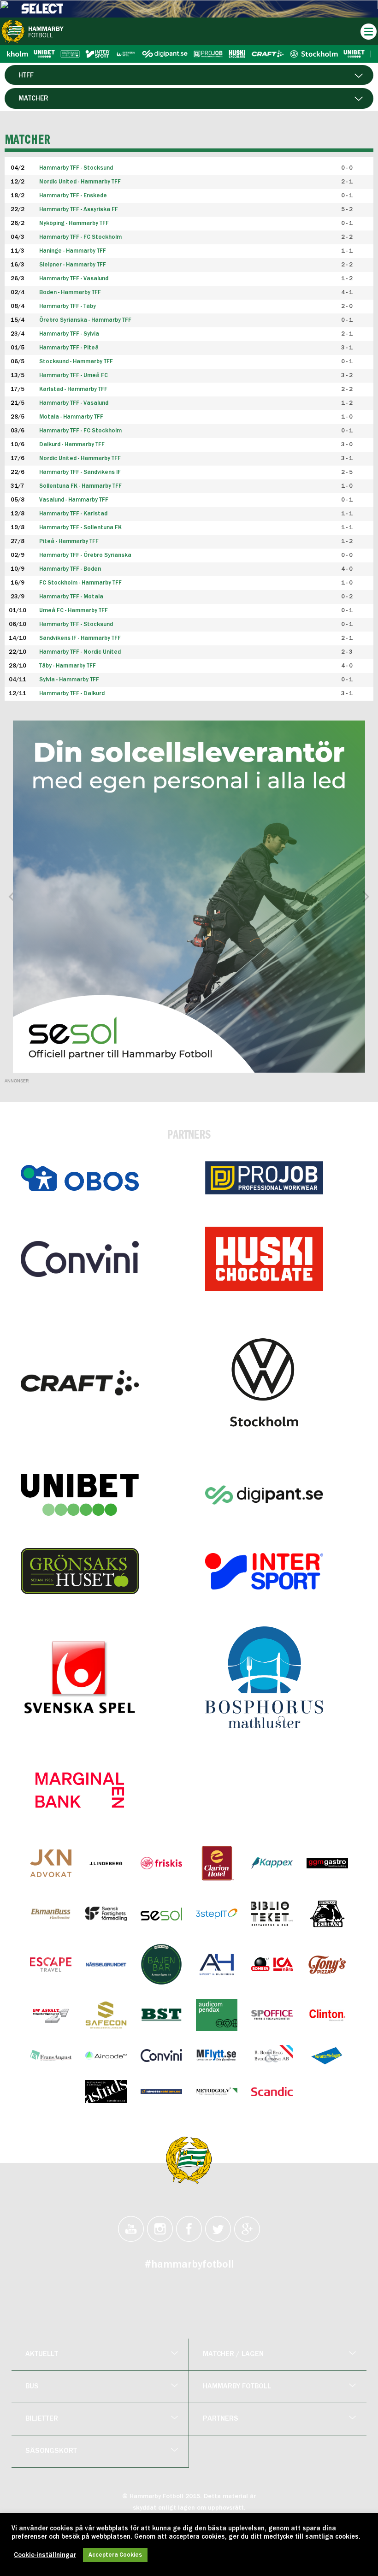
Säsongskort (51, 2451)
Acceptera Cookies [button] (115, 2555)
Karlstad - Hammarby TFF (73, 389)
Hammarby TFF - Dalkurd (72, 694)
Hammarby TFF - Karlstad (73, 514)
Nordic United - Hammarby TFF (80, 458)
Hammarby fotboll (237, 2387)
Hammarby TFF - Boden (70, 569)
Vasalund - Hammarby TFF (74, 500)
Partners (221, 2419)
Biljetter (42, 2419)
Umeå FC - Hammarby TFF (74, 611)
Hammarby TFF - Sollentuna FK (80, 528)
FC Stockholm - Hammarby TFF (80, 583)
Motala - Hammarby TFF (71, 417)
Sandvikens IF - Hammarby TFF (80, 638)
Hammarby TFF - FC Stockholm (80, 431)
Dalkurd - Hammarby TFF (72, 445)
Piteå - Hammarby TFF (69, 541)
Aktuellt (42, 2354)
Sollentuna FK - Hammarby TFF (80, 486)
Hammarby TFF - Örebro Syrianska (85, 555)
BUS (32, 2387)
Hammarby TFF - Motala (71, 597)
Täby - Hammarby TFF (68, 666)
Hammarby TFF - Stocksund (76, 624)
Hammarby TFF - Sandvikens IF (80, 472)
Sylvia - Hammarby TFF (69, 680)
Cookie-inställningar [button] (45, 2555)
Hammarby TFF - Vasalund (74, 403)
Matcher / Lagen (233, 2354)
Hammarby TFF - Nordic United (80, 652)
